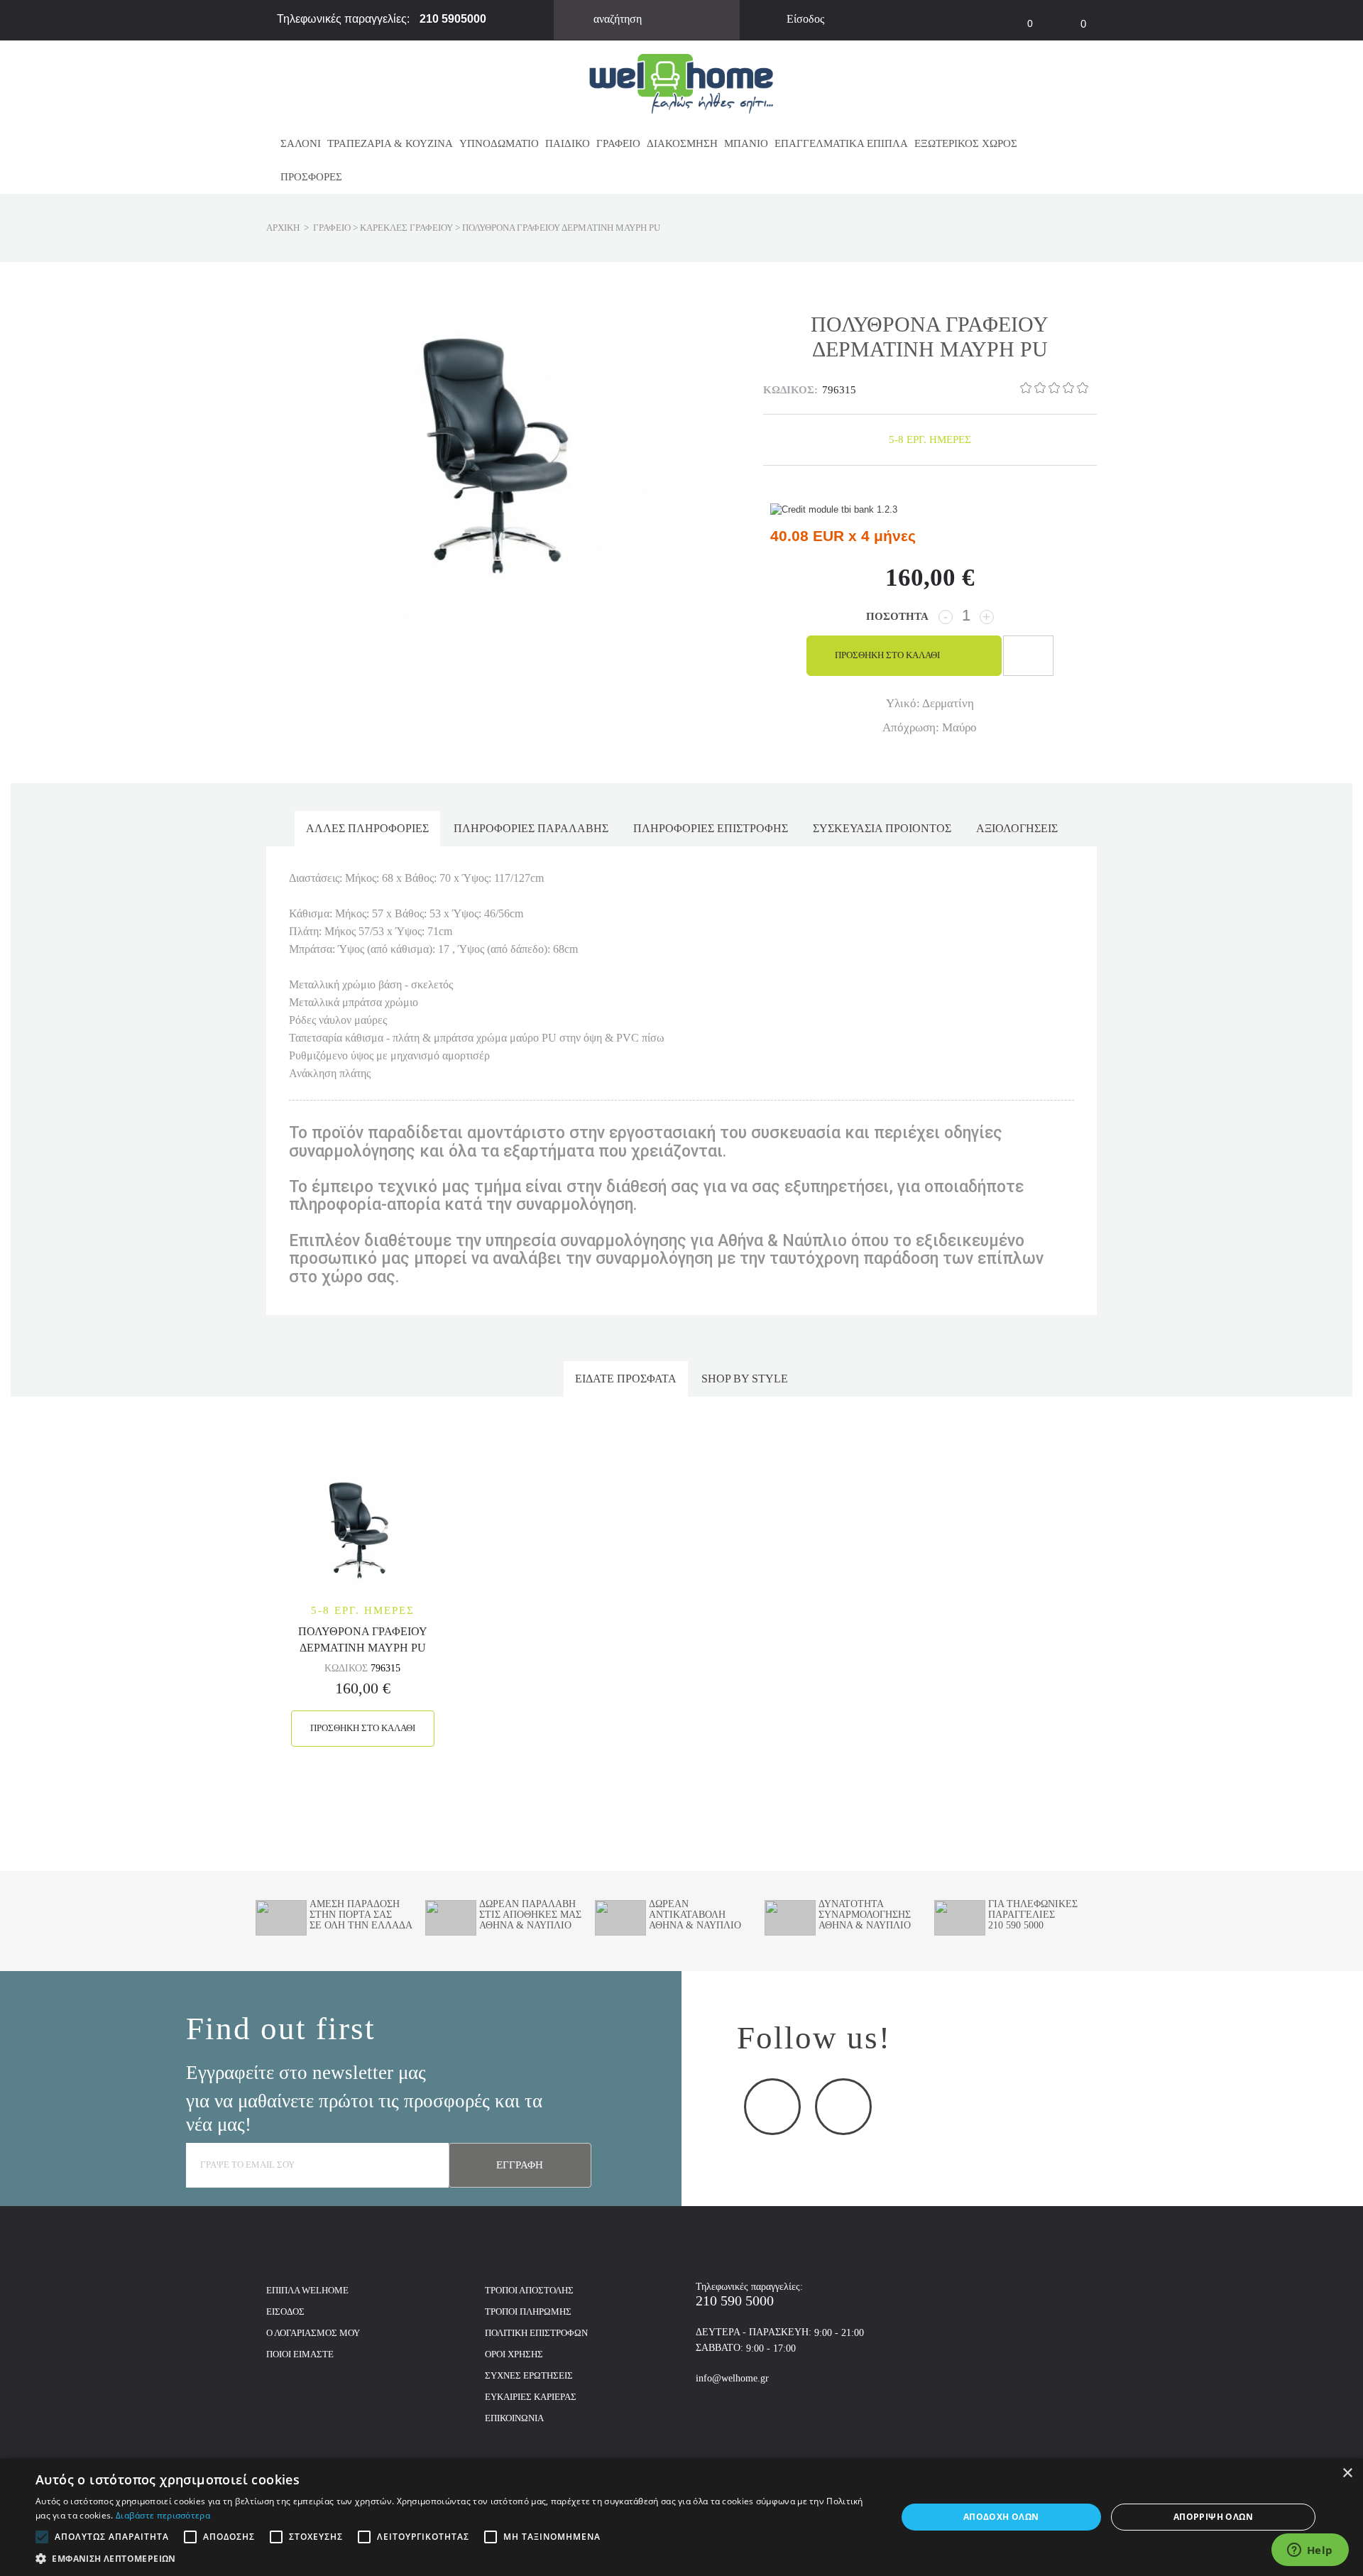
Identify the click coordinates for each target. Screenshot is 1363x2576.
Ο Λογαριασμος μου (313, 2333)
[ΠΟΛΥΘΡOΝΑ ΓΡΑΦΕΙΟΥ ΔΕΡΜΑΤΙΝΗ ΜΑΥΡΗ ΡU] (362, 1534)
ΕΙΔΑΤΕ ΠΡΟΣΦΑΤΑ (626, 1379)
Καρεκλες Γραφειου (406, 228)
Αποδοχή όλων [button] (1001, 2517)
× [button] (1347, 2473)
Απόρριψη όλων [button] (1213, 2517)
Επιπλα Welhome (307, 2290)
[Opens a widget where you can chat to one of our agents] (1310, 2551)
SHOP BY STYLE (745, 1379)
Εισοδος (285, 2312)
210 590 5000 (735, 2301)
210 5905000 (453, 19)
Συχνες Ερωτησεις (529, 2375)
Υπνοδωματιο (499, 143)
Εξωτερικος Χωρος (966, 143)
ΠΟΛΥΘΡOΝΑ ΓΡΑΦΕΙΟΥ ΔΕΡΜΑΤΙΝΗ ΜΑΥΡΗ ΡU (363, 1638)
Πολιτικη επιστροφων (536, 2333)
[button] (453, 2558)
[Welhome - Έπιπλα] (681, 83)
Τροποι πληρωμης (528, 2312)
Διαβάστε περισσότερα (163, 2515)
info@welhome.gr (732, 2378)
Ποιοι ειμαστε (300, 2354)
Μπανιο (746, 143)
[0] (1005, 15)
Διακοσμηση (682, 143)
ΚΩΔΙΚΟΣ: (790, 390)
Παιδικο (568, 143)
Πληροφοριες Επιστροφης (711, 828)
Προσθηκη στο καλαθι (363, 1728)
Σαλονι (301, 143)
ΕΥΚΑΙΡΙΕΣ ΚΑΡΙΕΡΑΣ (531, 2397)
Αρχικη (283, 228)
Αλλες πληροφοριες (367, 828)
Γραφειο (618, 143)
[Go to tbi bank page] (834, 511)
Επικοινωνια (514, 2418)
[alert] (681, 2517)
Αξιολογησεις (1017, 828)
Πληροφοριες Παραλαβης (531, 828)
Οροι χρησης (514, 2354)
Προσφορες (311, 177)
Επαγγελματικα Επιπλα (841, 143)
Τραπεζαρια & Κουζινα (390, 143)
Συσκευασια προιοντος (882, 828)
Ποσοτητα (897, 616)
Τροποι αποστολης (529, 2290)
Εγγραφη (520, 2165)
